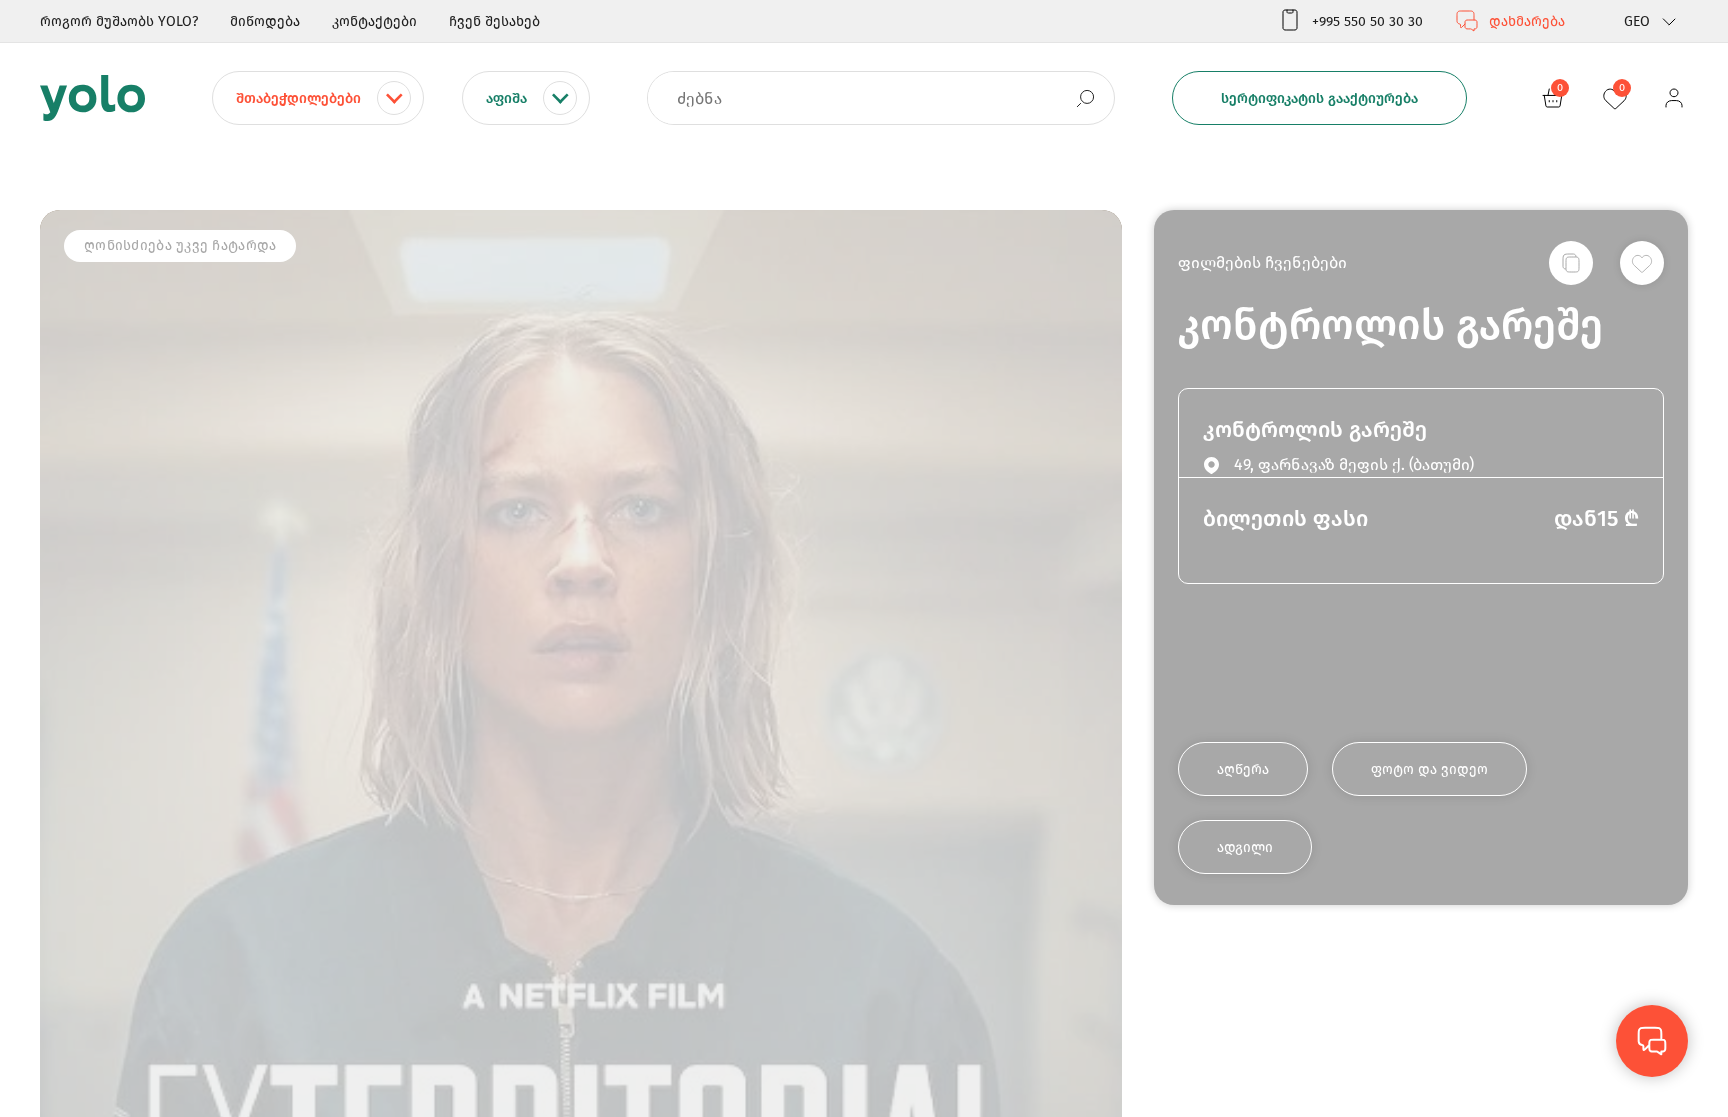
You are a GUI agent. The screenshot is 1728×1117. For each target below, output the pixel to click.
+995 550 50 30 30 (1367, 21)
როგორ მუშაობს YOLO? (119, 21)
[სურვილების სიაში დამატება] (1642, 263)
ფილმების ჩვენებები (1262, 262)
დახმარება (1527, 21)
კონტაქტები (374, 21)
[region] (864, 558)
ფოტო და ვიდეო (1429, 769)
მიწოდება (265, 21)
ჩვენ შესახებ (494, 21)
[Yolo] (92, 98)
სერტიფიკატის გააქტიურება (1319, 98)
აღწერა (1243, 769)
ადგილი (1245, 847)
